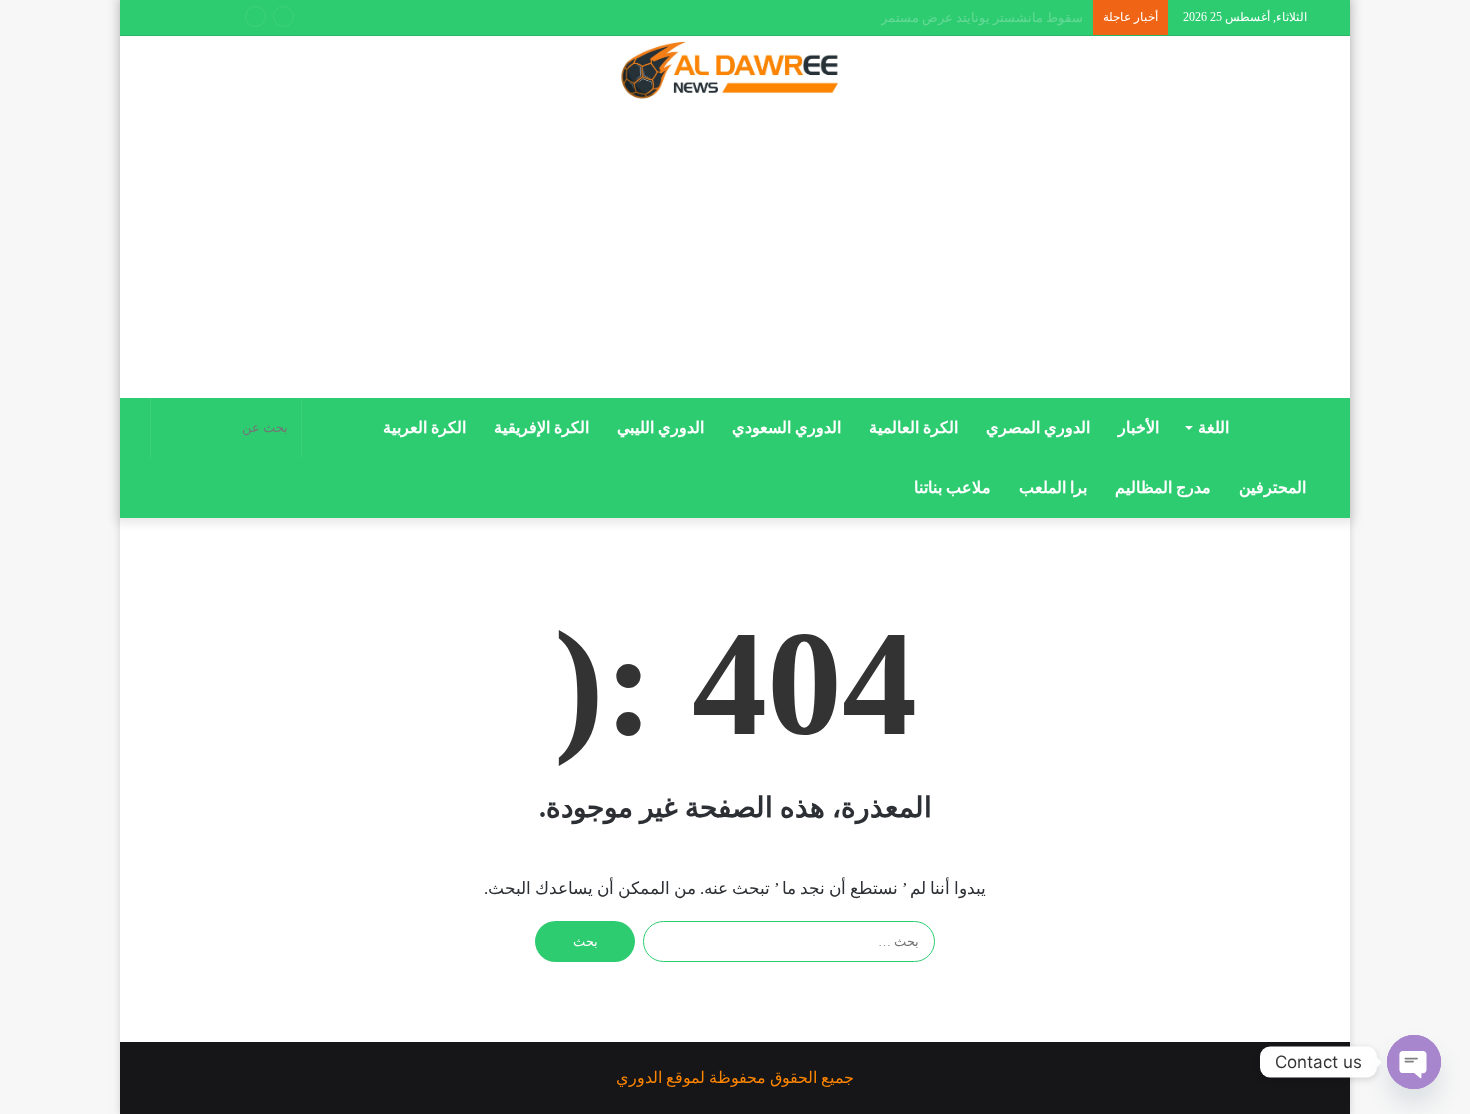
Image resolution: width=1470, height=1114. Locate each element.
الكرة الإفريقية (541, 427)
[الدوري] (735, 72)
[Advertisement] (735, 257)
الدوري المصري (1038, 427)
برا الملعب (1053, 487)
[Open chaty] (1414, 1062)
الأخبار (1138, 427)
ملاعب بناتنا (952, 487)
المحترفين (1272, 487)
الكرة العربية (424, 427)
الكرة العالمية (913, 427)
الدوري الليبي (660, 427)
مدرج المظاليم (1163, 487)
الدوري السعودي (786, 427)
